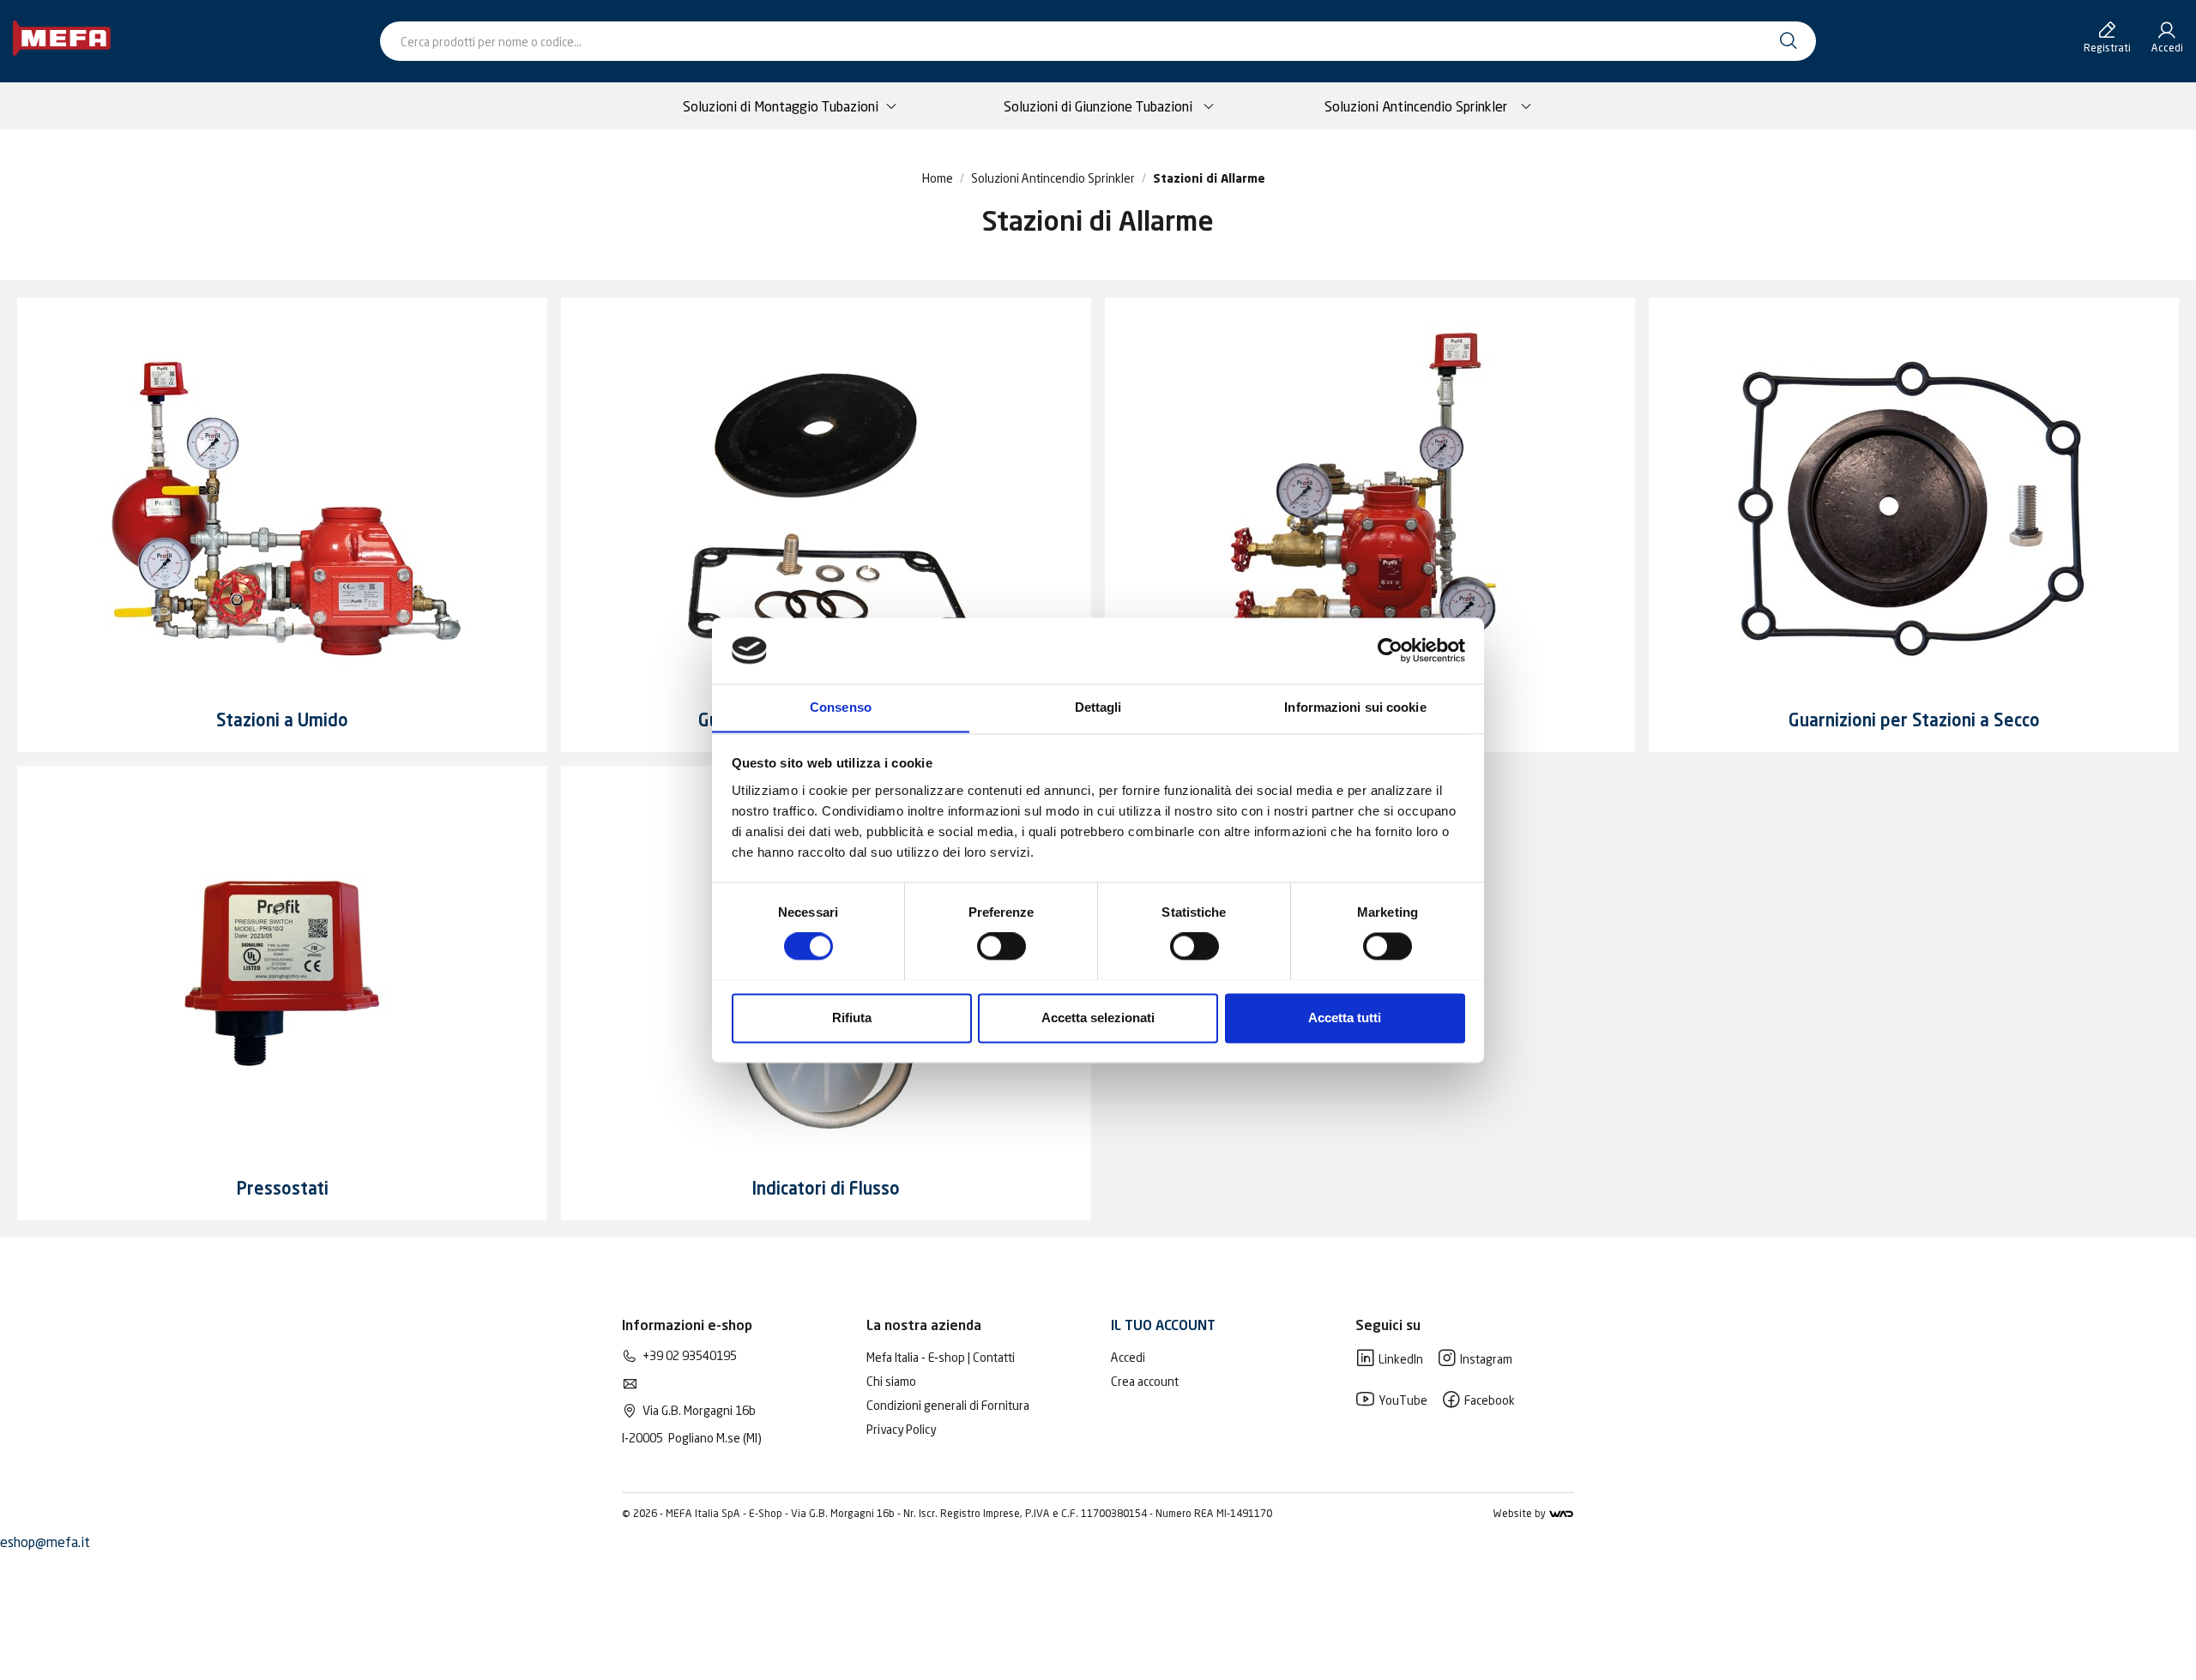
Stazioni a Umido (282, 722)
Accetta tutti (1345, 1018)
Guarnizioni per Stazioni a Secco (1914, 722)
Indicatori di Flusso (826, 1190)
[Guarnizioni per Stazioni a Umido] (826, 503)
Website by (1520, 1513)
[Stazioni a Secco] (1370, 503)
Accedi (1128, 1357)
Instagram (1485, 1359)
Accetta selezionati (1098, 1018)
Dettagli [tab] (1098, 707)
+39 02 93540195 (690, 1355)
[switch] (1001, 946)
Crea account (1145, 1381)
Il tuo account (1163, 1327)
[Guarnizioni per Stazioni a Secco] (1914, 503)
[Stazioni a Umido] (282, 503)
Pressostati (283, 1190)
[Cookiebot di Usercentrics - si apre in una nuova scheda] (1390, 650)
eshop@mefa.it (45, 1542)
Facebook (1488, 1400)
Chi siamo (891, 1381)
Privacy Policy (901, 1429)
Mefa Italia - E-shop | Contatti (941, 1357)
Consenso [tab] (841, 707)
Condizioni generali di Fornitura (948, 1405)
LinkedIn (1400, 1359)
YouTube (1402, 1400)
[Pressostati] (282, 972)
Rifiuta (852, 1018)
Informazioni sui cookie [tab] (1355, 707)
